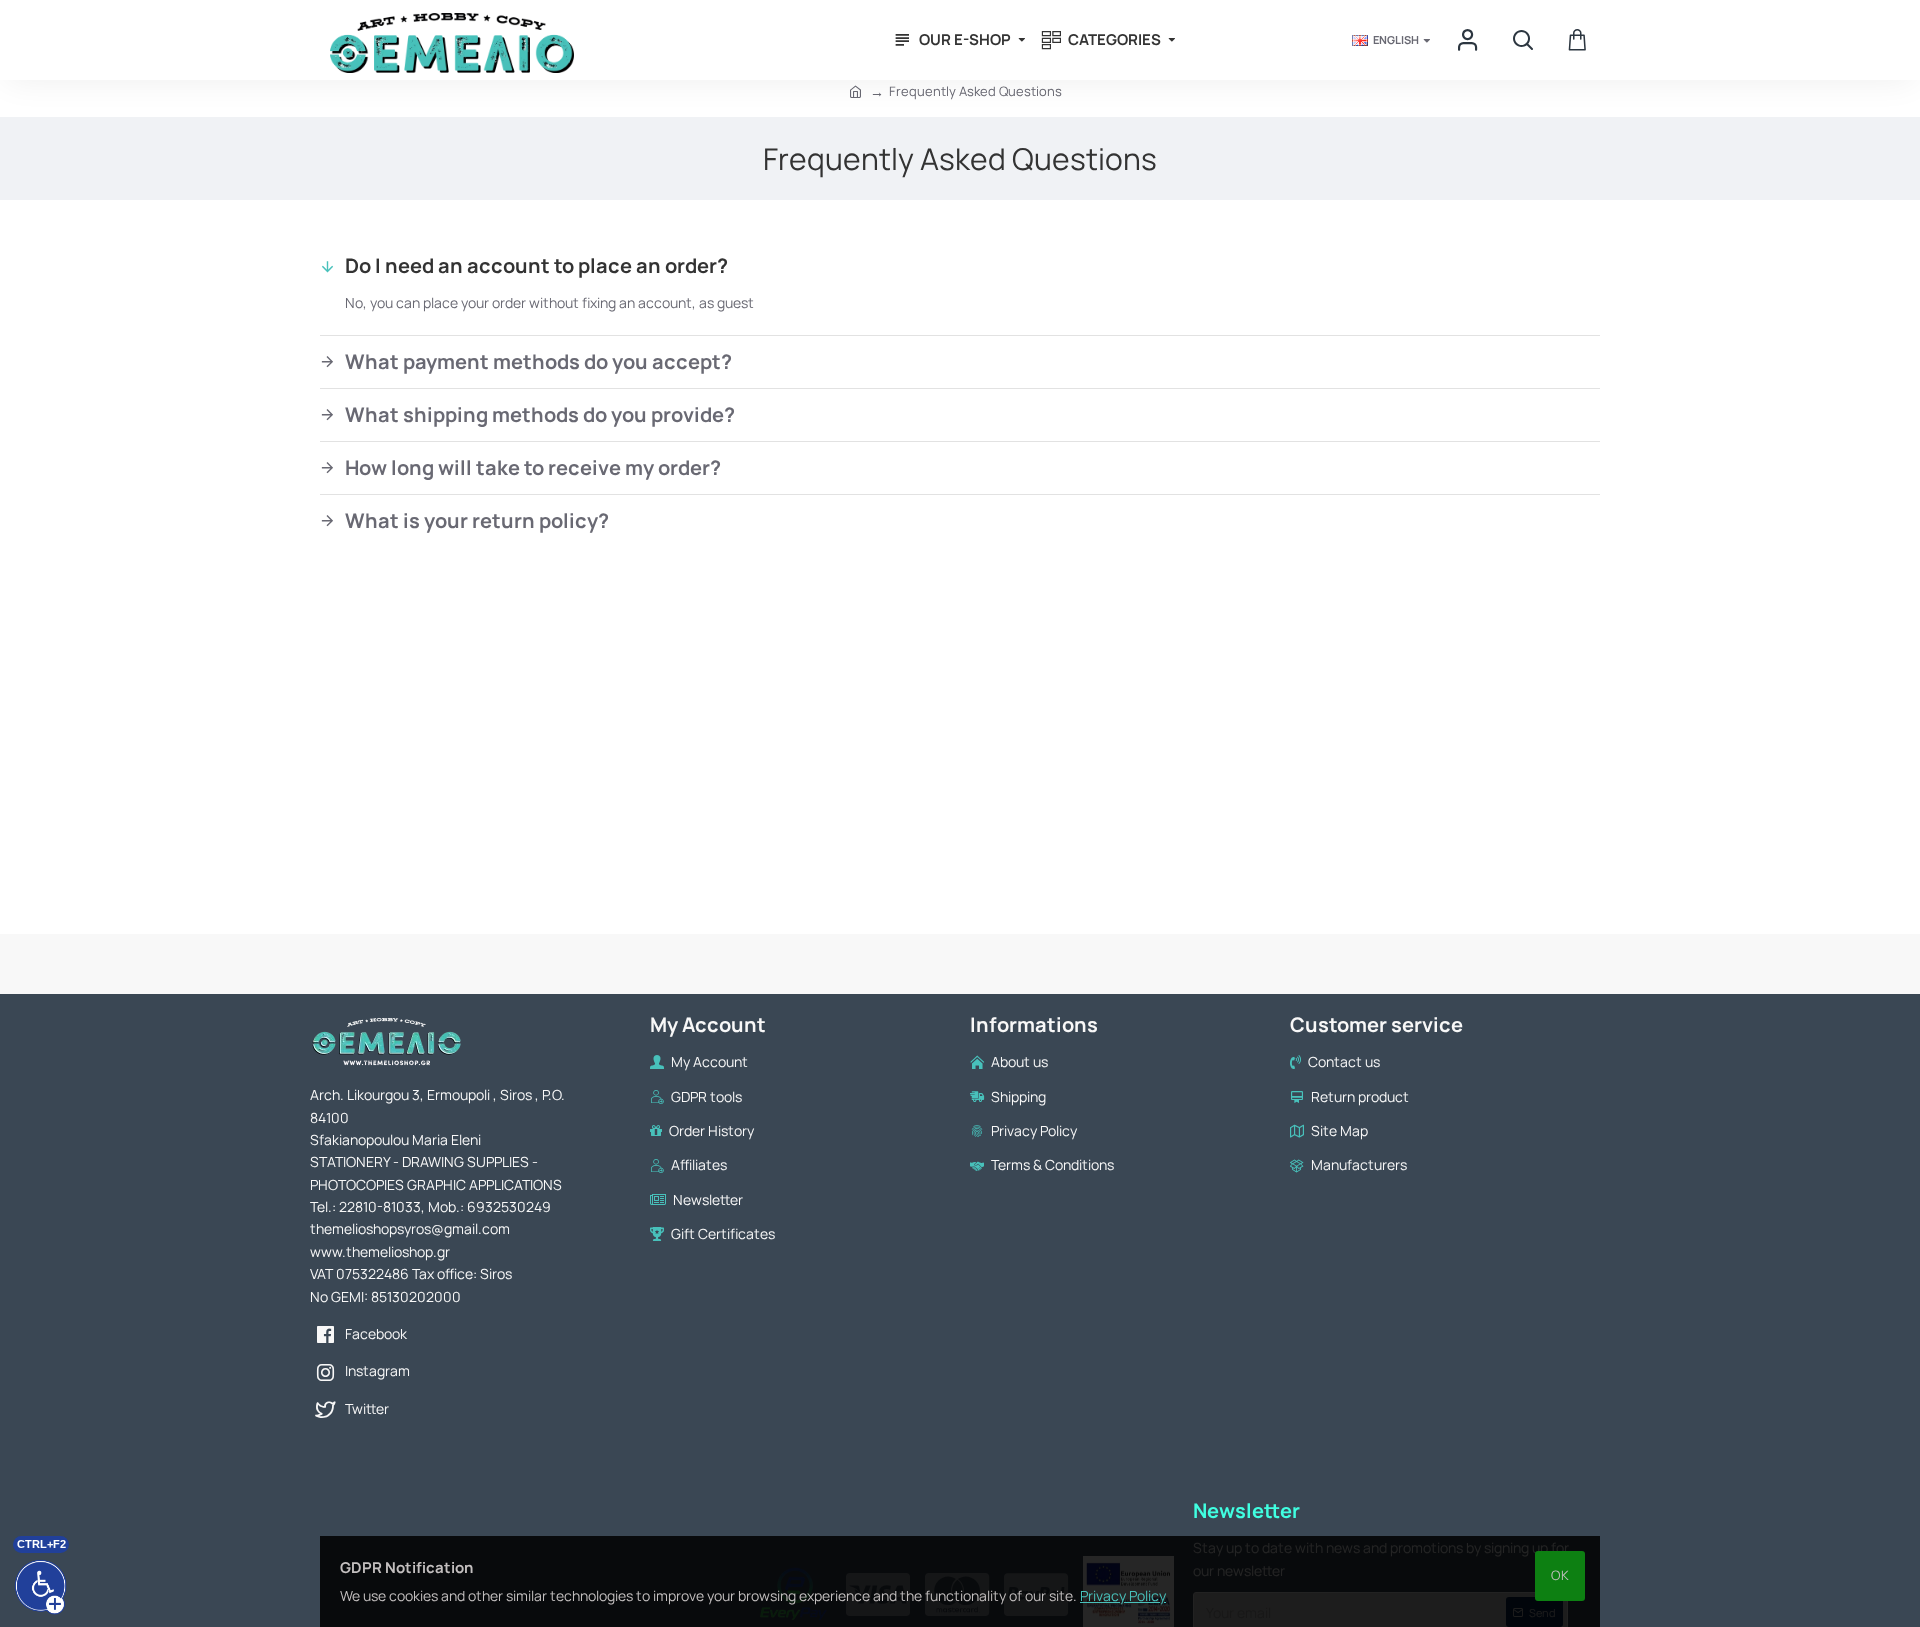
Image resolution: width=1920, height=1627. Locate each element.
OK (1560, 1575)
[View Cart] (1577, 40)
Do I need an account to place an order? (536, 265)
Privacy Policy (1123, 1595)
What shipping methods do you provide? (540, 414)
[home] (855, 91)
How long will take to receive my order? (533, 467)
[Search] (1522, 40)
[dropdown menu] (1470, 40)
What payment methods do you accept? (538, 361)
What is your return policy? (477, 520)
